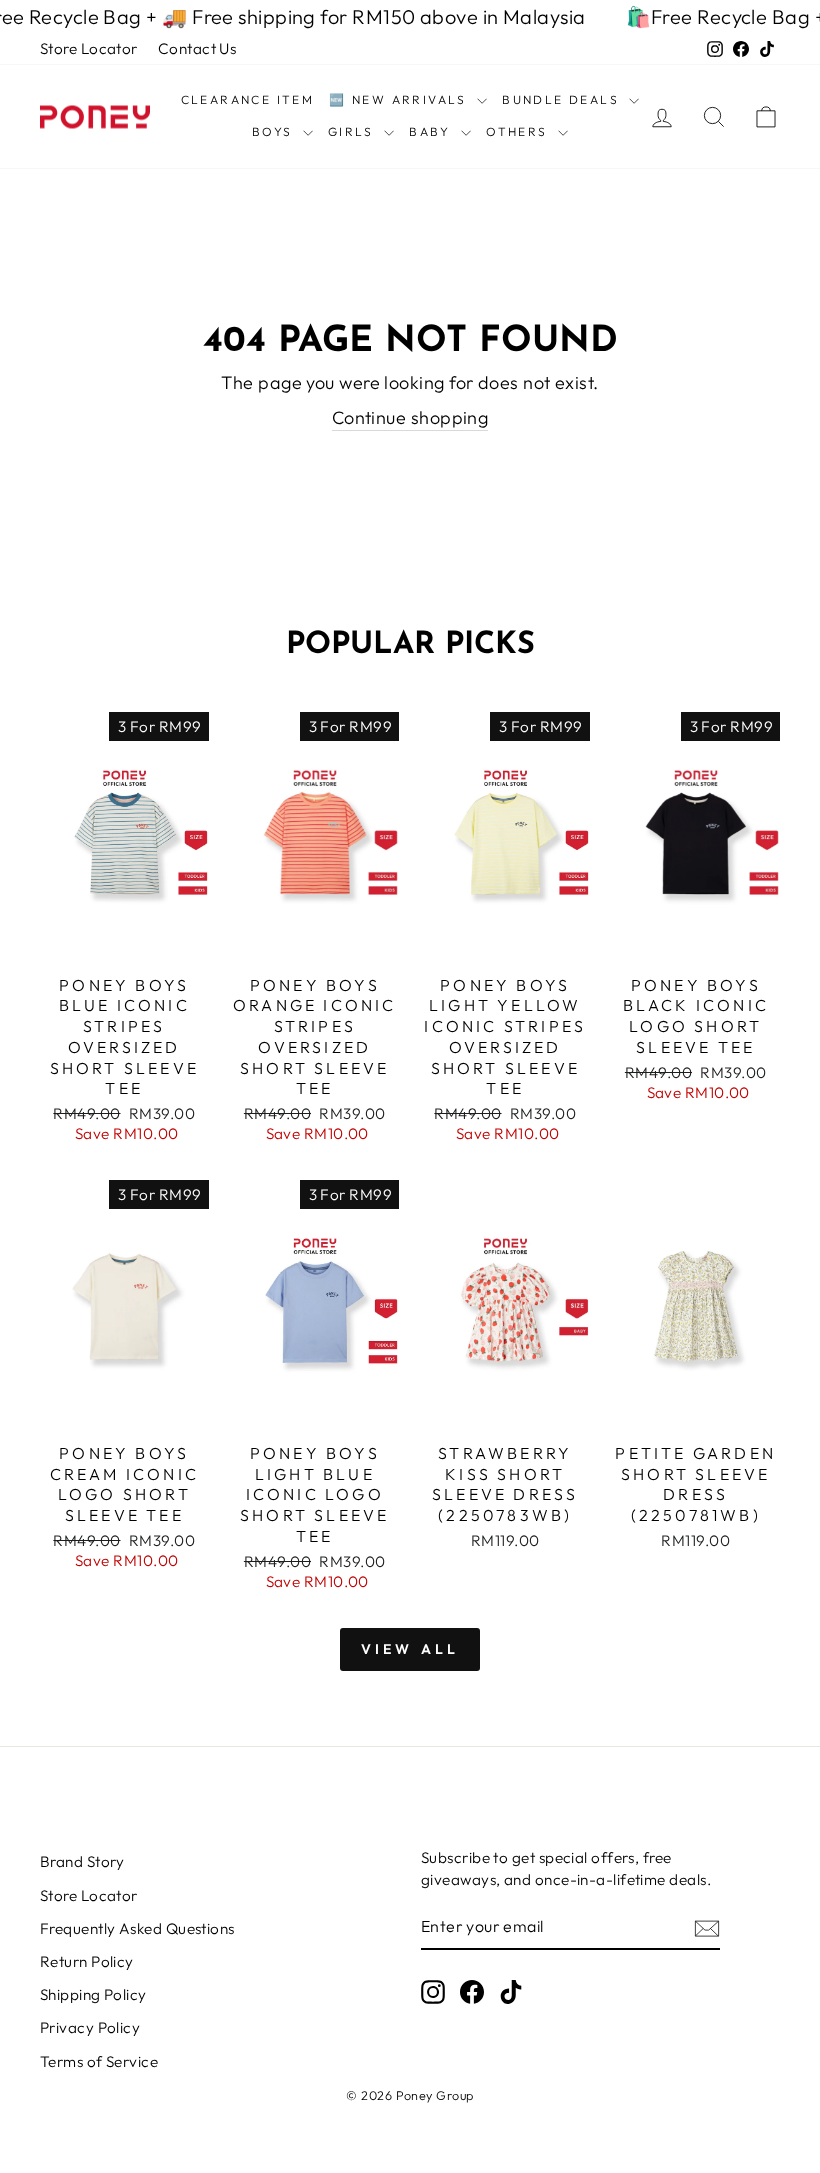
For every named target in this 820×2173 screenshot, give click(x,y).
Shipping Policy (93, 1994)
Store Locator (89, 48)
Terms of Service (99, 2061)
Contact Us (197, 48)
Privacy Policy (90, 2027)
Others (519, 131)
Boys (275, 131)
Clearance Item (248, 99)
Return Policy (87, 1961)
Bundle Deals (563, 99)
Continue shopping (410, 417)
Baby (432, 131)
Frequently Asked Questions (137, 1928)
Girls (353, 131)
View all (410, 1649)
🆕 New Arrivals (400, 99)
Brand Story (82, 1861)
